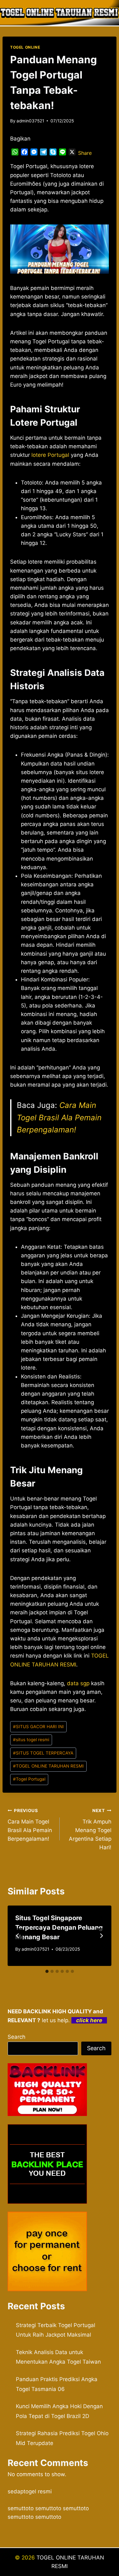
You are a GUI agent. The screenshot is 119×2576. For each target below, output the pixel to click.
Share (85, 153)
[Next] (101, 1936)
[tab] (47, 1971)
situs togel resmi (31, 1740)
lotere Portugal (50, 455)
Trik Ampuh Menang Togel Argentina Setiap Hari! (90, 1829)
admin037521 (30, 121)
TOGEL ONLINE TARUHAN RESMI (48, 1766)
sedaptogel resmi (30, 2491)
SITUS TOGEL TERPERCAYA (43, 1753)
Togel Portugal (29, 1779)
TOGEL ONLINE (25, 47)
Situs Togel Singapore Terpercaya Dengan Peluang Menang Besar (59, 1927)
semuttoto (21, 2508)
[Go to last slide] (18, 1936)
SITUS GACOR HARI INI (38, 1727)
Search (17, 2037)
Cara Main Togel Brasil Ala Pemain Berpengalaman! (59, 1117)
